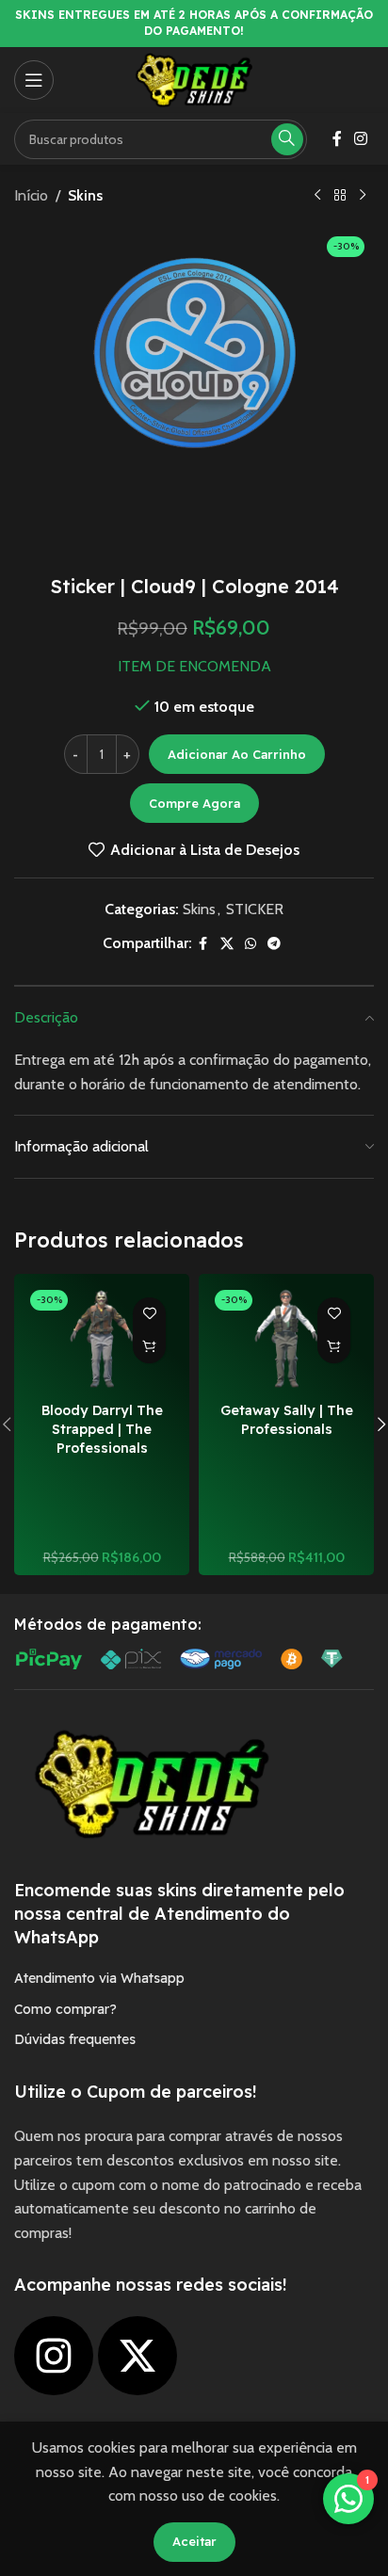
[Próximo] (363, 196)
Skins (85, 195)
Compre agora (194, 803)
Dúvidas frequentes (75, 2039)
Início (31, 195)
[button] (149, 1347)
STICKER (255, 909)
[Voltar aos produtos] (340, 196)
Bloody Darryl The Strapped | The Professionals (102, 1429)
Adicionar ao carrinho (237, 754)
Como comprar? (65, 2009)
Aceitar (194, 2541)
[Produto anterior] (317, 196)
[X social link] (227, 944)
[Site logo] (194, 79)
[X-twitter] (137, 2356)
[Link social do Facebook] (337, 139)
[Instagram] (54, 2356)
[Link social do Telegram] (274, 944)
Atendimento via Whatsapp (99, 1978)
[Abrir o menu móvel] (34, 80)
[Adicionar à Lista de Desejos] (149, 1314)
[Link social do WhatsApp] (251, 944)
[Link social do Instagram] (361, 139)
